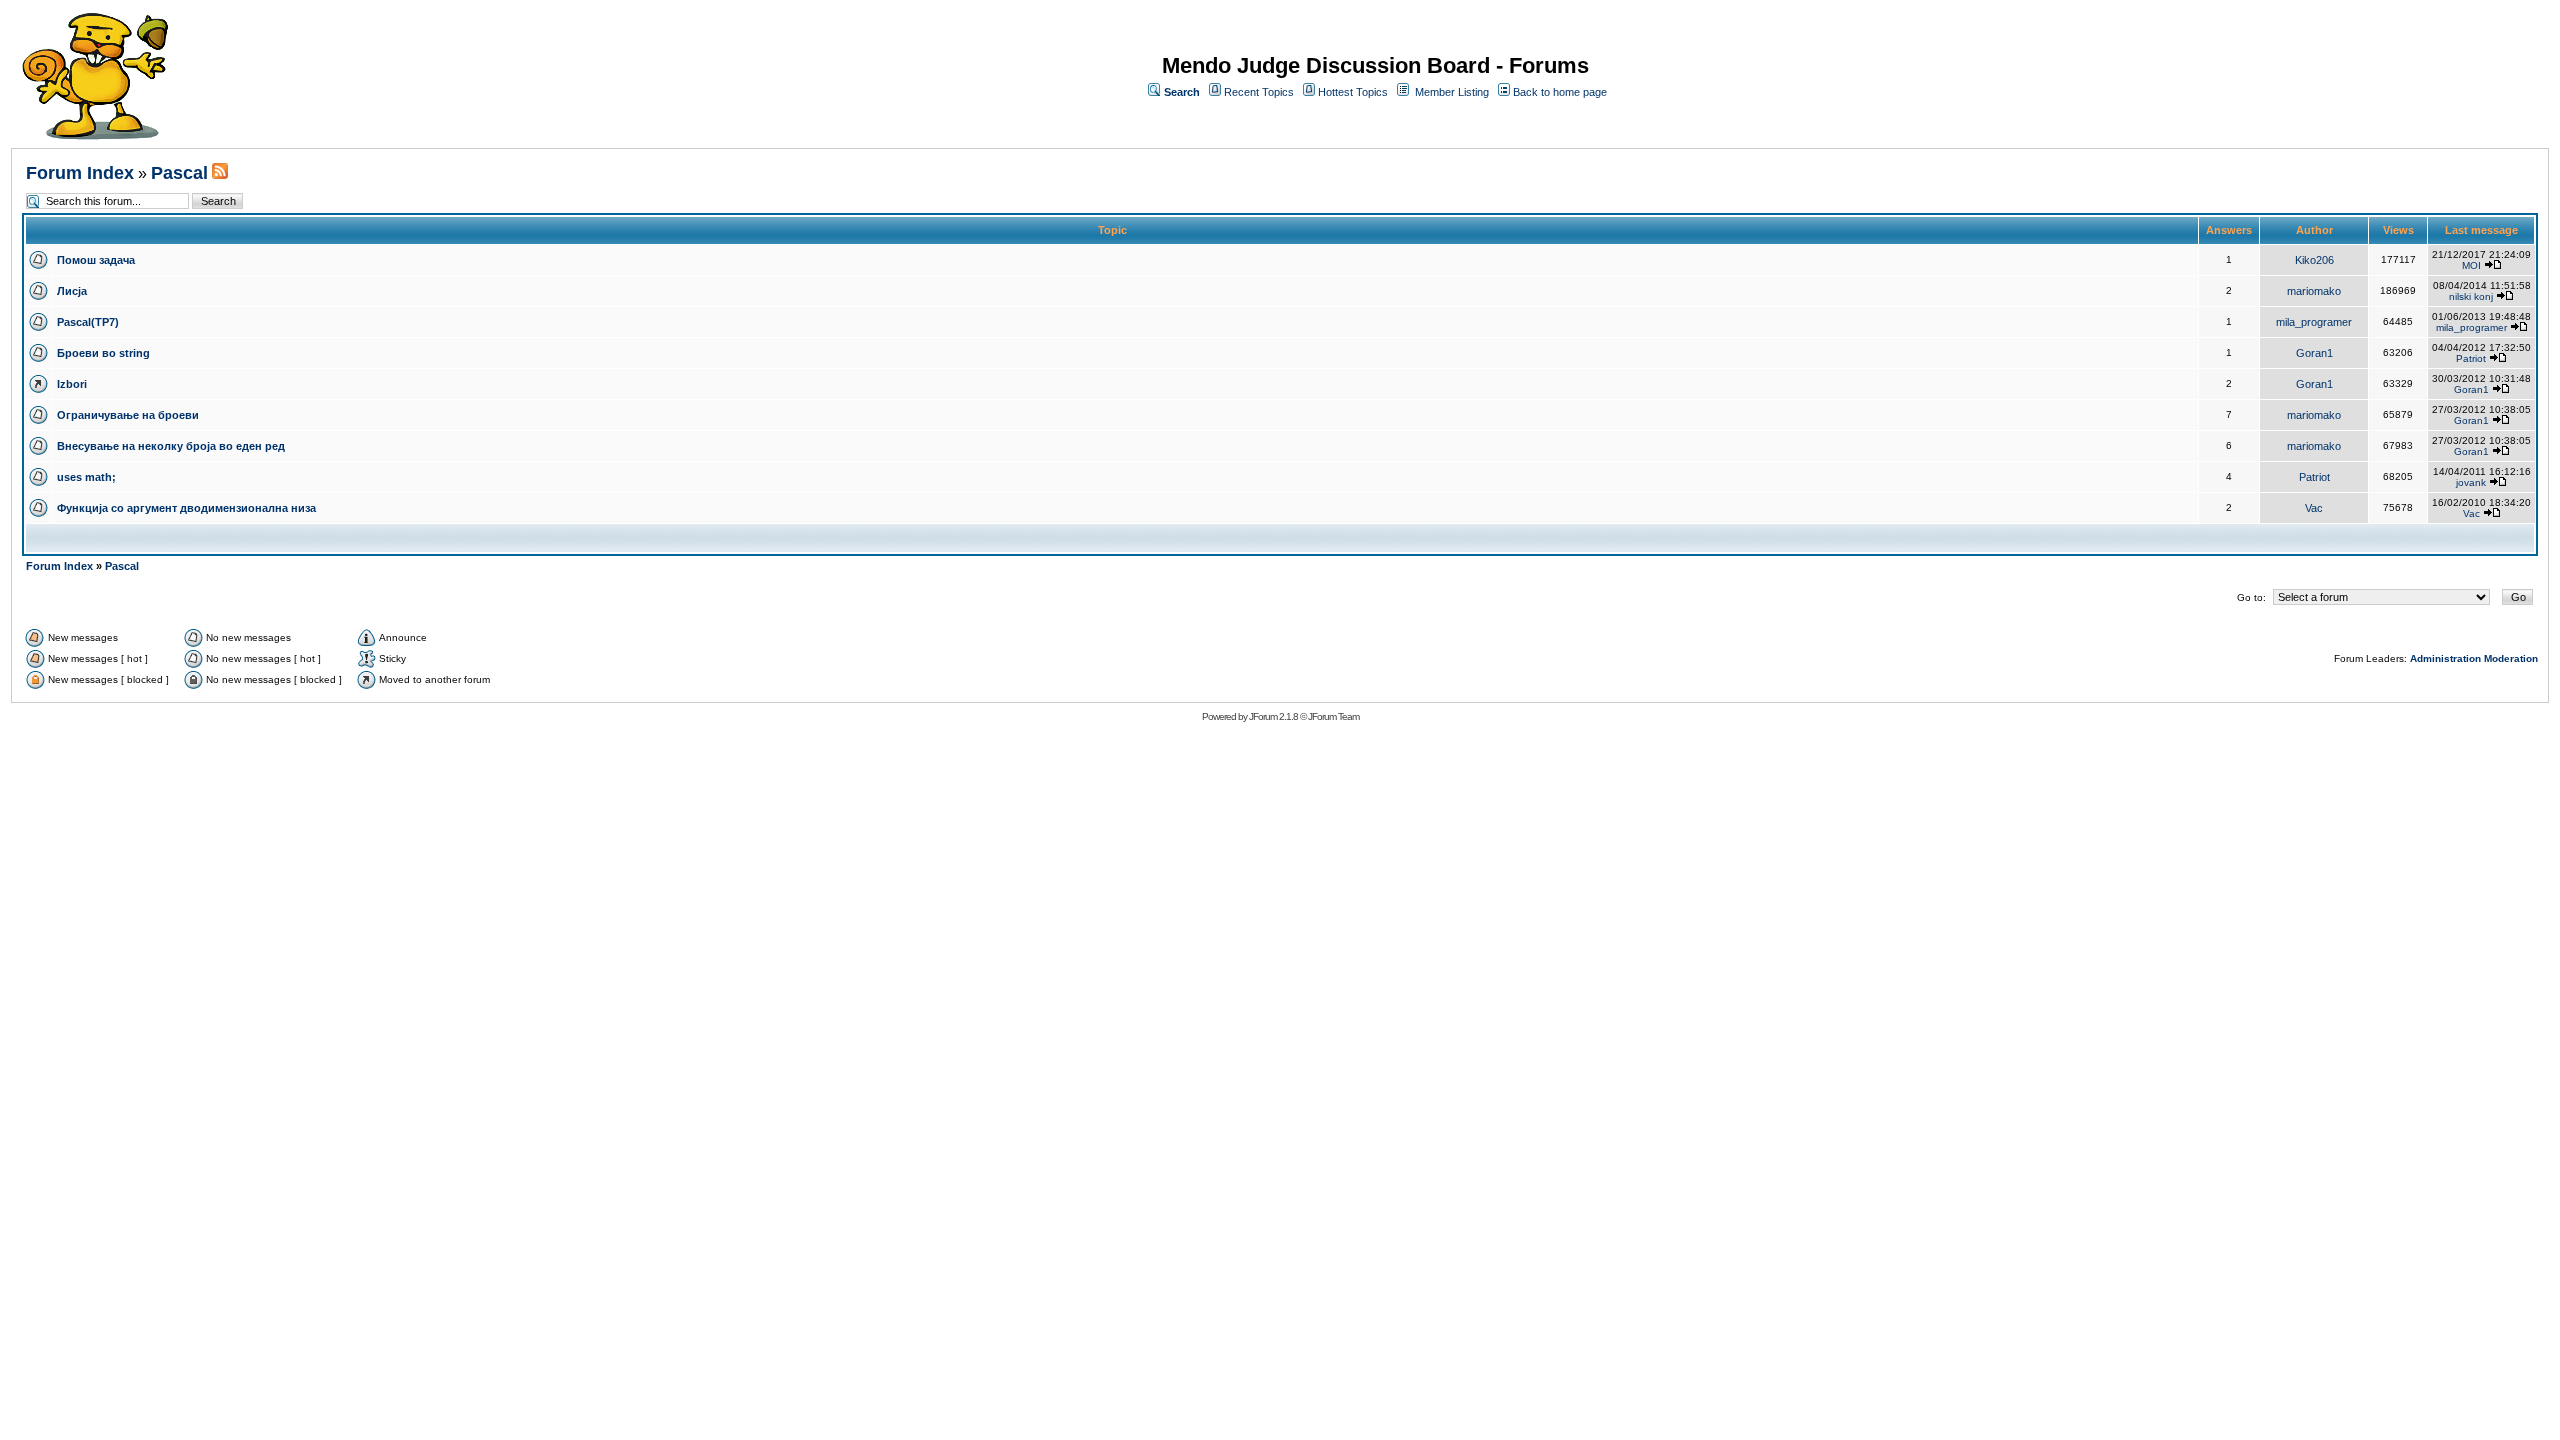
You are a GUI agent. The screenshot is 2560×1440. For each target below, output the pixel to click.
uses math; (86, 477)
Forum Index (80, 173)
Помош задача (96, 260)
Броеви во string (103, 353)
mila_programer (2314, 322)
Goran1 (2314, 353)
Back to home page (1560, 92)
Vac (2314, 508)
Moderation (2511, 658)
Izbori (72, 384)
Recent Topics (1259, 92)
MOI (2471, 265)
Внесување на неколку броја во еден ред (171, 446)
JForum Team (1333, 716)
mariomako (2314, 291)
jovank (2471, 482)
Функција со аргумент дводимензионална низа (186, 508)
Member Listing (1452, 92)
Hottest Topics (1353, 92)
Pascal (179, 173)
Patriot (2471, 358)
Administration (2445, 658)
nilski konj (2471, 296)
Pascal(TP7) (88, 322)
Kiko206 (2314, 260)
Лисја (72, 291)
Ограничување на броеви (128, 415)
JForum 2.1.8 (1273, 716)
